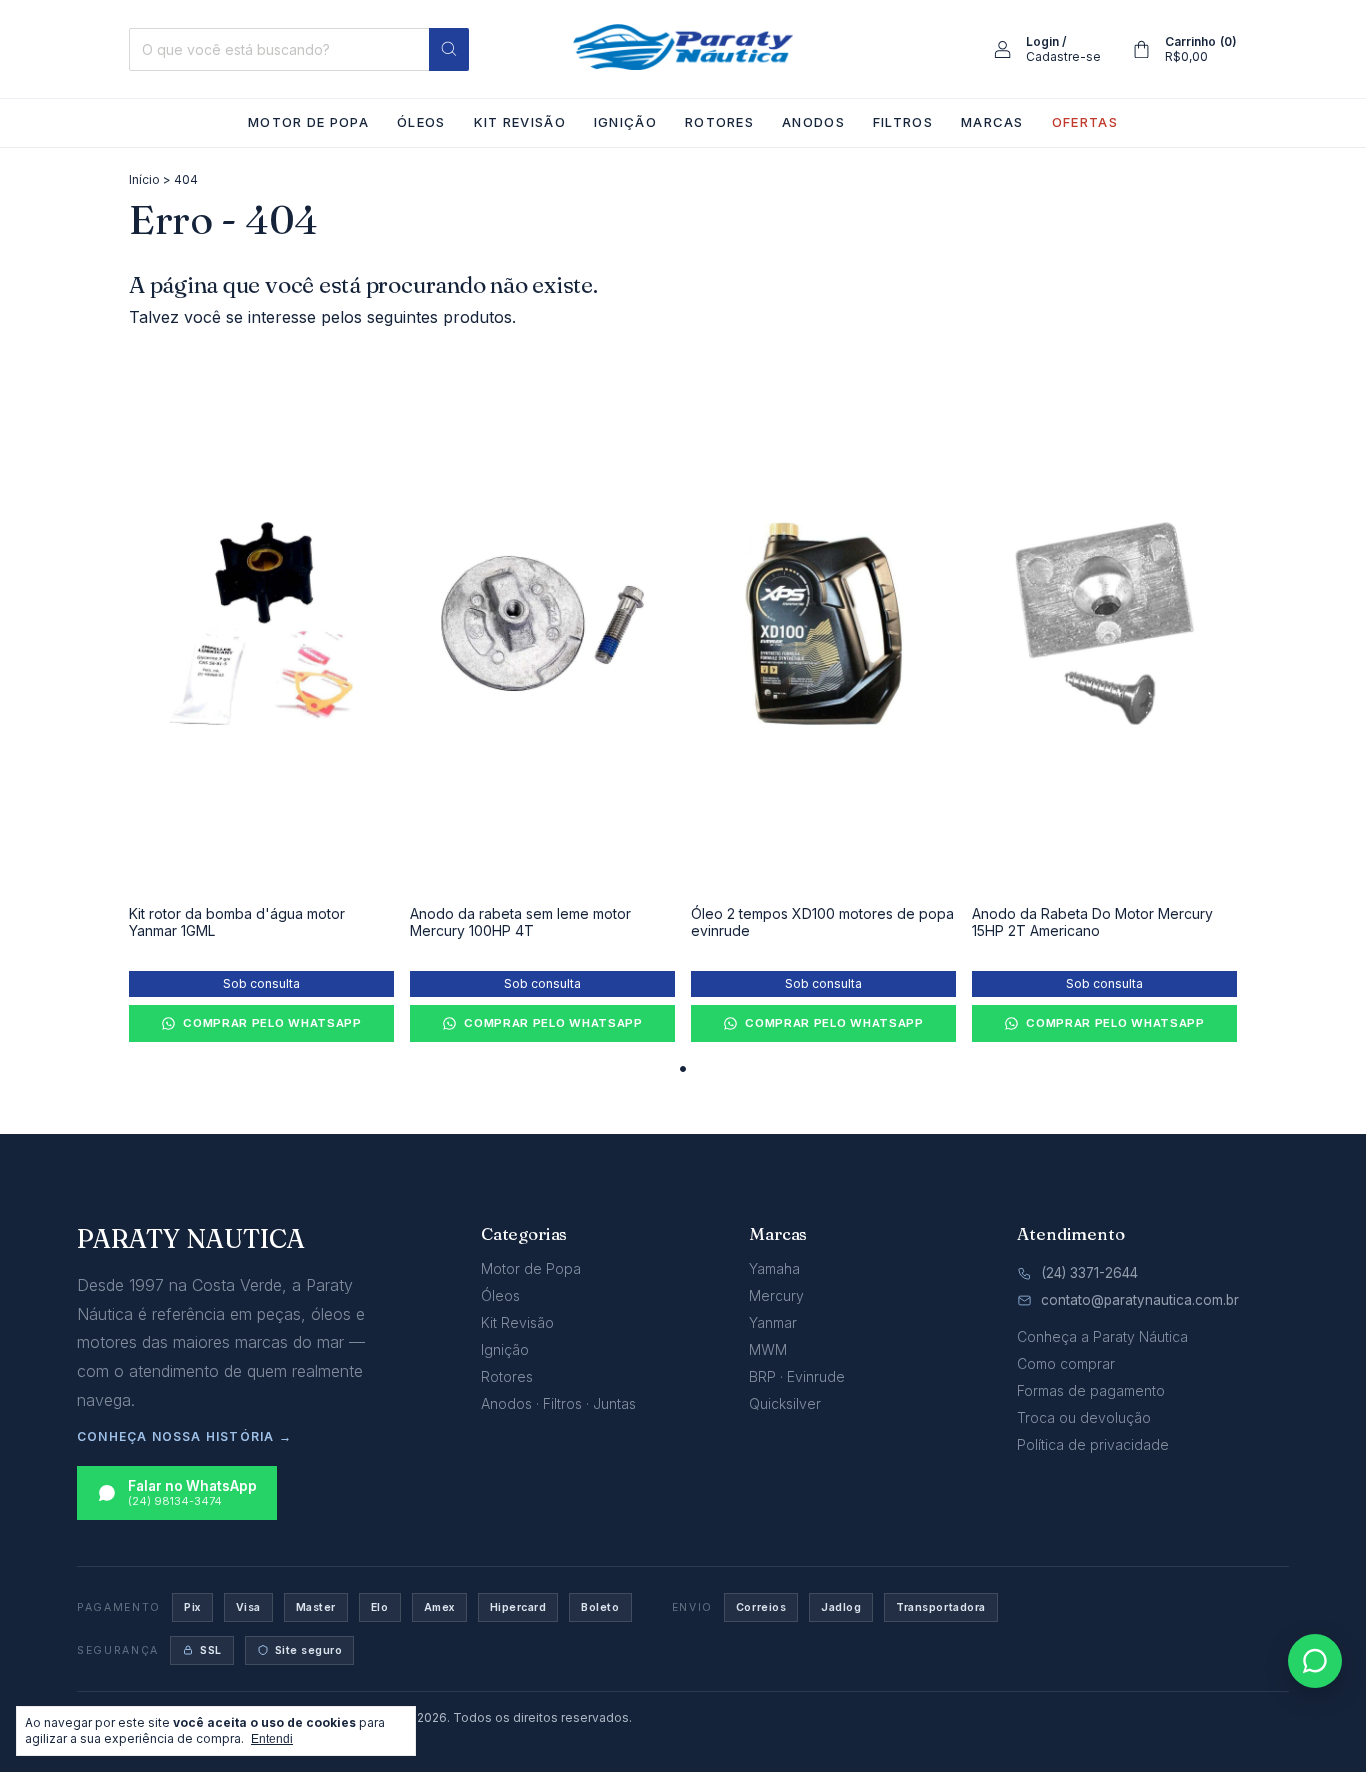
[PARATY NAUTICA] (683, 47)
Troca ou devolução (1084, 1417)
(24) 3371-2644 (1089, 1273)
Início (144, 179)
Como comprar (1066, 1363)
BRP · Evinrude (797, 1376)
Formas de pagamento (1091, 1390)
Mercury (776, 1295)
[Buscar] (449, 49)
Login (1042, 41)
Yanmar (773, 1322)
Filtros (903, 122)
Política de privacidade (1093, 1444)
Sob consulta (261, 983)
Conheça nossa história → (184, 1436)
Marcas (992, 122)
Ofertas (1085, 122)
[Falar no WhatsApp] (1315, 1661)
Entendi (272, 1739)
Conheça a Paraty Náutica (1102, 1336)
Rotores (719, 122)
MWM (768, 1349)
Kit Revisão (520, 122)
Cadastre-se (1063, 56)
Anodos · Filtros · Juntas (558, 1403)
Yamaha (774, 1268)
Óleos (421, 122)
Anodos (813, 122)
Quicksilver (785, 1403)
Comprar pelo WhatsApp (272, 1023)
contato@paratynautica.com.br (1140, 1300)
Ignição (625, 122)
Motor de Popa (308, 122)
